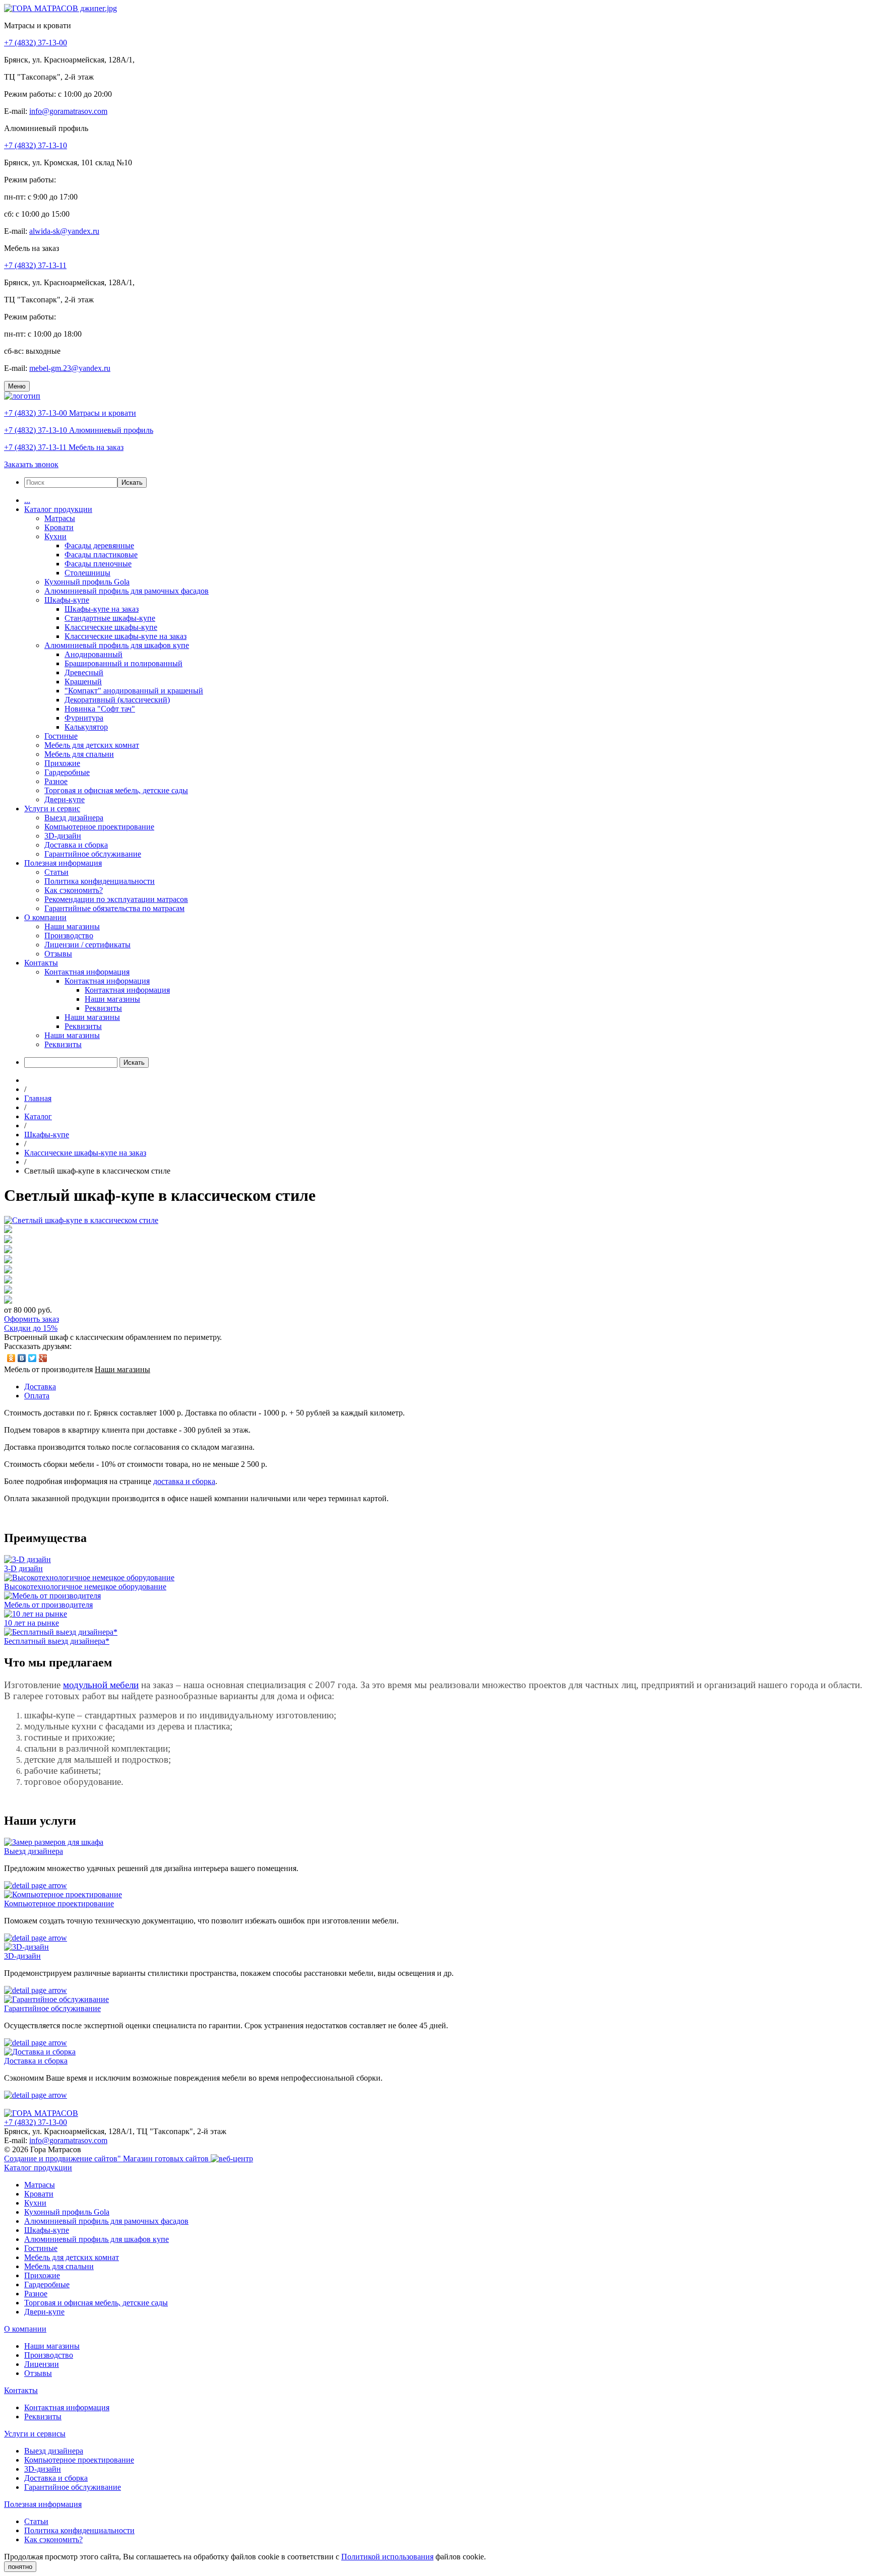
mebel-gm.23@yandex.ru (70, 368)
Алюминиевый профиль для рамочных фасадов (127, 591)
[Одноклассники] (11, 1358)
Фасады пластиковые (101, 555)
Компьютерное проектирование (99, 827)
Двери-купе (65, 799)
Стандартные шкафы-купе (110, 618)
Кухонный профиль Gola (87, 582)
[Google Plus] (43, 1358)
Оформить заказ (32, 1319)
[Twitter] (33, 1358)
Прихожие (62, 763)
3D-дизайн (63, 836)
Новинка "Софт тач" (100, 709)
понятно (20, 2567)
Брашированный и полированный (123, 663)
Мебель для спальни (79, 754)
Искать (132, 482)
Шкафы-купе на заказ (102, 609)
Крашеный (83, 682)
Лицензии (42, 2364)
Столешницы (87, 573)
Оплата (37, 1396)
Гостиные (61, 736)
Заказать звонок (31, 464)
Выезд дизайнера (74, 818)
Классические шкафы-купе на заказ (126, 636)
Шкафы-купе (67, 600)
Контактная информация (87, 972)
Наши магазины (72, 926)
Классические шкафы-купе (111, 627)
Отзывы (58, 954)
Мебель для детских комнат (92, 745)
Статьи (56, 872)
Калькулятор (86, 727)
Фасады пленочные (98, 564)
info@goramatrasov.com (68, 111)
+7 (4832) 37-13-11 (35, 265)
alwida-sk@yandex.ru (64, 231)
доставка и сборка (184, 1481)
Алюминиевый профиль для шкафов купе (117, 645)
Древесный (84, 672)
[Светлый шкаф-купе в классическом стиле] (81, 1220)
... (27, 500)
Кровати (59, 527)
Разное (56, 781)
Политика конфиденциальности (100, 881)
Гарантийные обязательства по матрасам (114, 908)
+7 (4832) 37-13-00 (36, 43)
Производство (69, 936)
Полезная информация (63, 863)
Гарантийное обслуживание (93, 854)
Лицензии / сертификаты (87, 945)
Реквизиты (103, 1008)
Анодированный (94, 654)
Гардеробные (67, 772)
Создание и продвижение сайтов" (64, 2159)
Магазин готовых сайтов (167, 2159)
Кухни (55, 536)
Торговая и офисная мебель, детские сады (116, 790)
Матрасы (60, 518)
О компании (45, 917)
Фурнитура (84, 718)
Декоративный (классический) (117, 700)
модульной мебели (101, 1685)
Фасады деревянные (99, 545)
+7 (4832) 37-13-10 (36, 145)
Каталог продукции (58, 509)
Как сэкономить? (74, 890)
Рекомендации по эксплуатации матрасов (116, 899)
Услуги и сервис (52, 809)
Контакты (41, 963)
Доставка (40, 1387)
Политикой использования (387, 2557)
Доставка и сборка (76, 845)
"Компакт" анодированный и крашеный (134, 691)
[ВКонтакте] (22, 1358)
